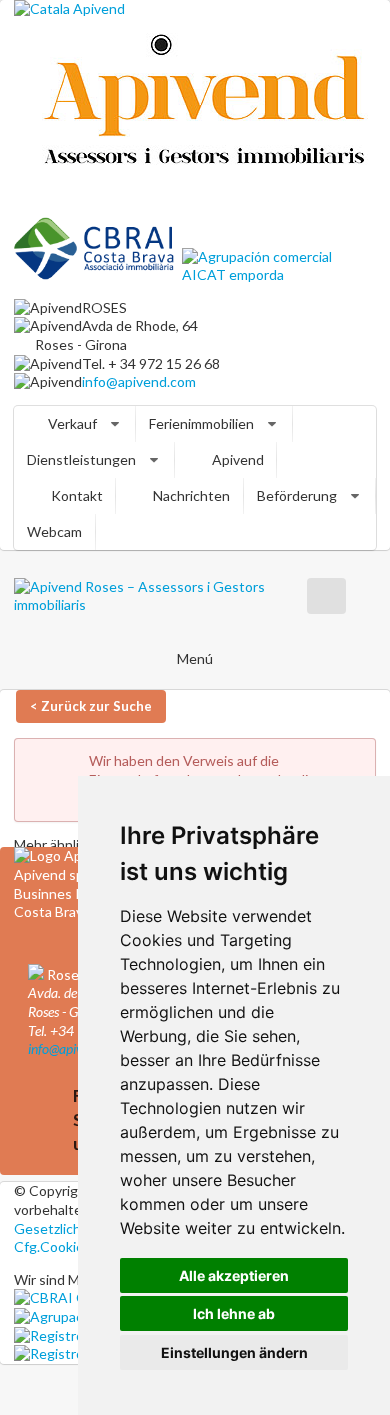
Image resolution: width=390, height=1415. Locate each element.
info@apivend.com (139, 381)
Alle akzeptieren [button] (234, 1275)
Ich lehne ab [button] (234, 1313)
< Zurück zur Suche (91, 706)
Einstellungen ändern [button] (234, 1352)
